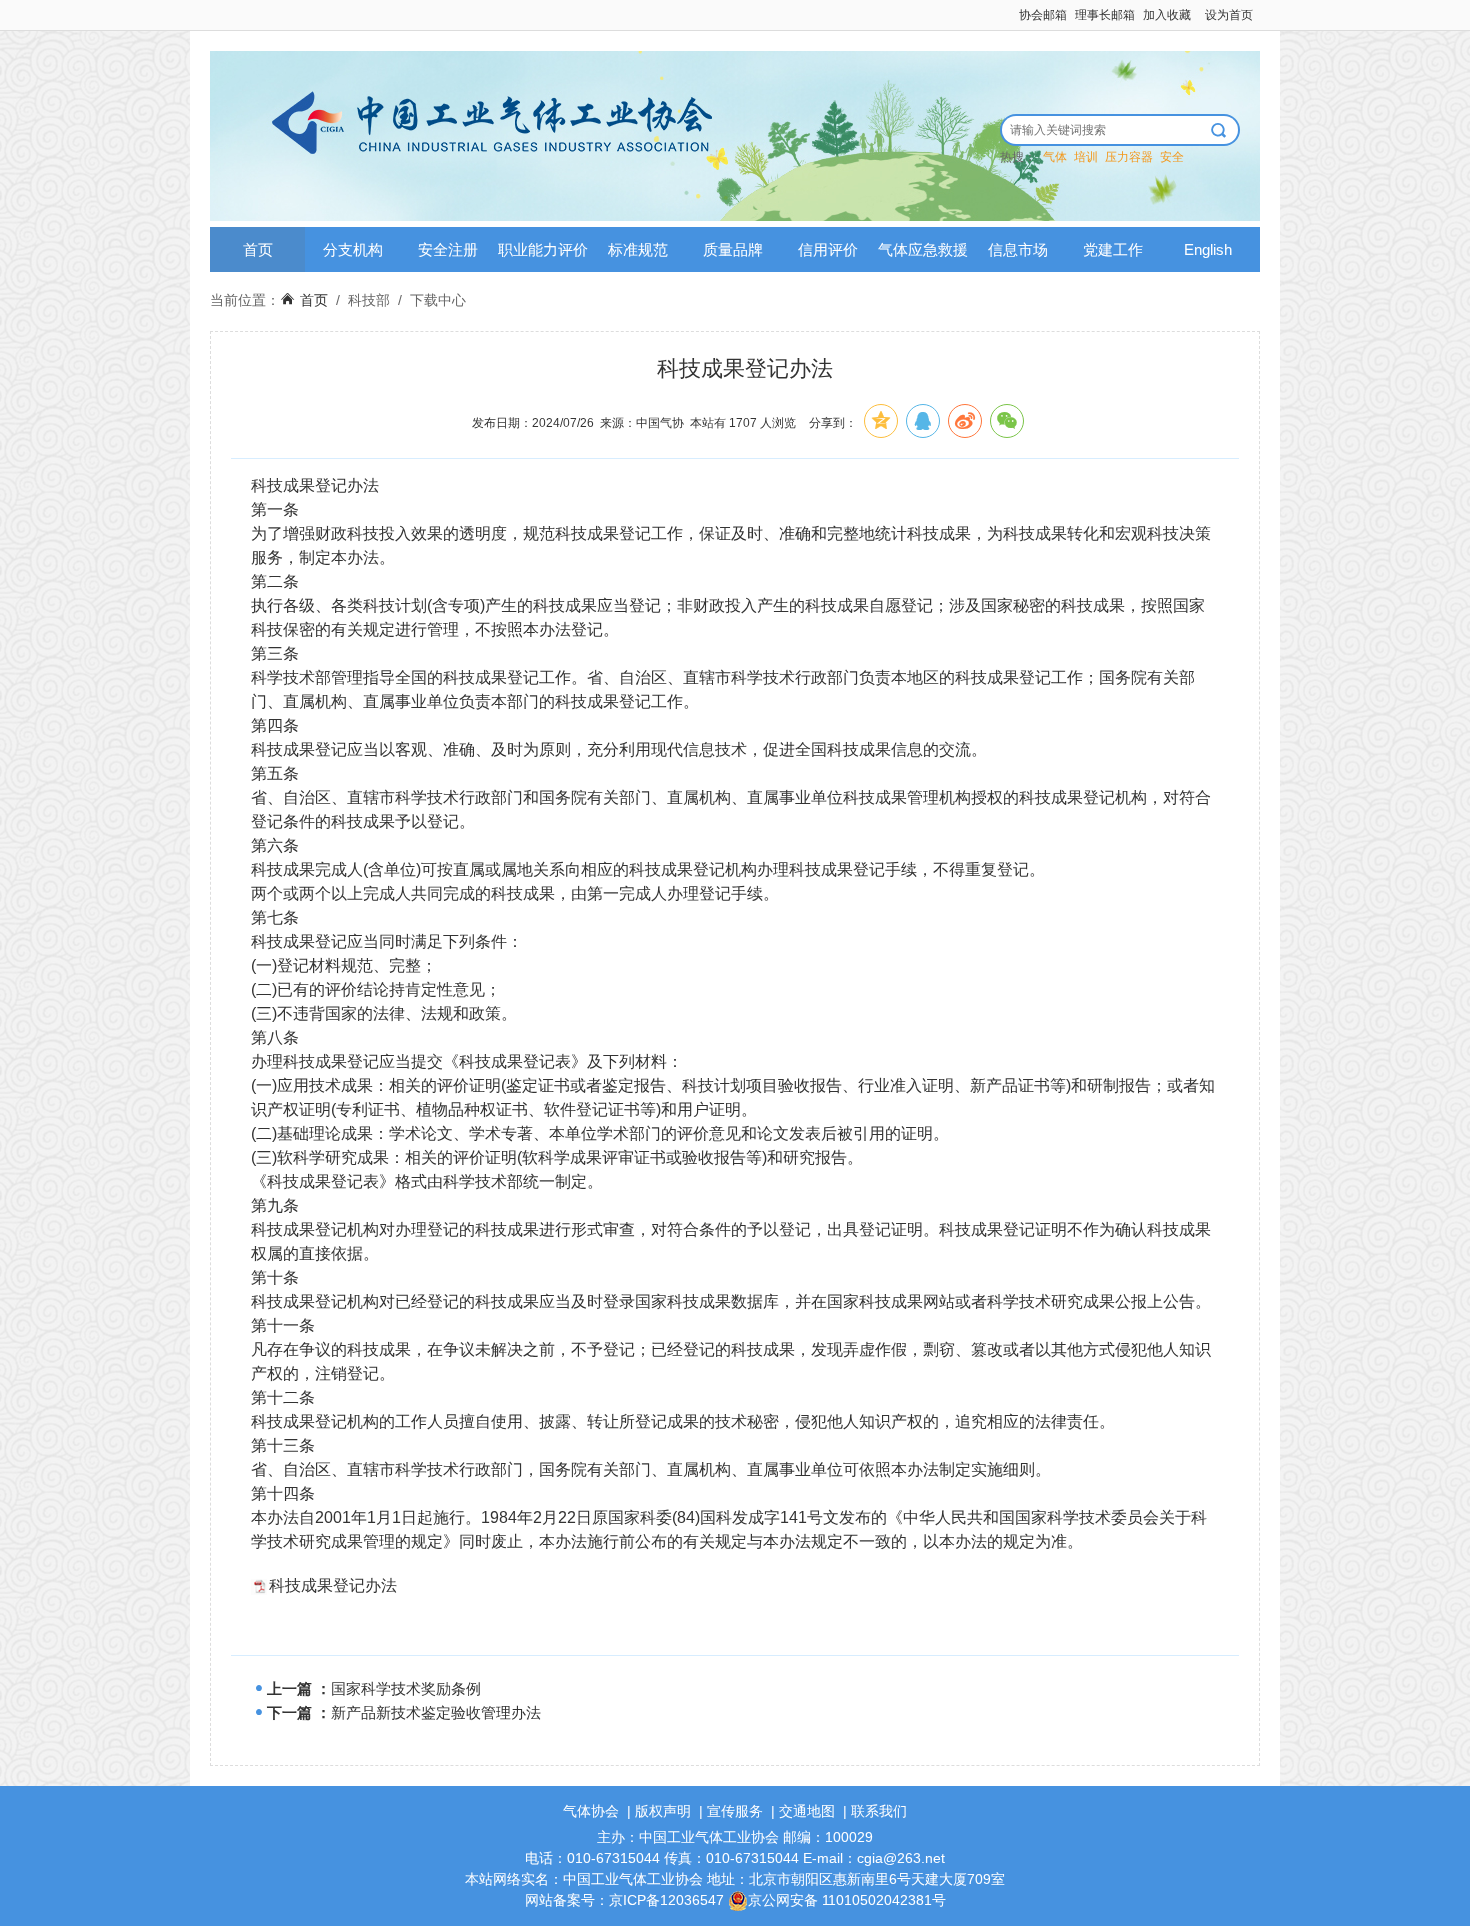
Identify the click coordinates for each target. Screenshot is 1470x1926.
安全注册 (448, 249)
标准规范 (638, 249)
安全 (1172, 157)
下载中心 (438, 300)
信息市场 (1018, 249)
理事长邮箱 (1105, 15)
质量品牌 (733, 249)
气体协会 (591, 1811)
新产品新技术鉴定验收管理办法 (436, 1712)
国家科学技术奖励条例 (406, 1688)
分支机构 (353, 249)
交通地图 (807, 1811)
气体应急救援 (923, 249)
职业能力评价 (543, 249)
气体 (1055, 157)
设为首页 (1229, 15)
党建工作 (1113, 249)
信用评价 (828, 249)
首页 (258, 249)
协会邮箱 (1043, 15)
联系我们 (879, 1811)
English (1208, 249)
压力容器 (1129, 157)
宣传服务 (735, 1811)
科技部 (369, 300)
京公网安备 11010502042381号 (847, 1900)
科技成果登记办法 (333, 1585)
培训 (1086, 157)
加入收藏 (1167, 15)
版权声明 (663, 1811)
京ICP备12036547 (666, 1900)
